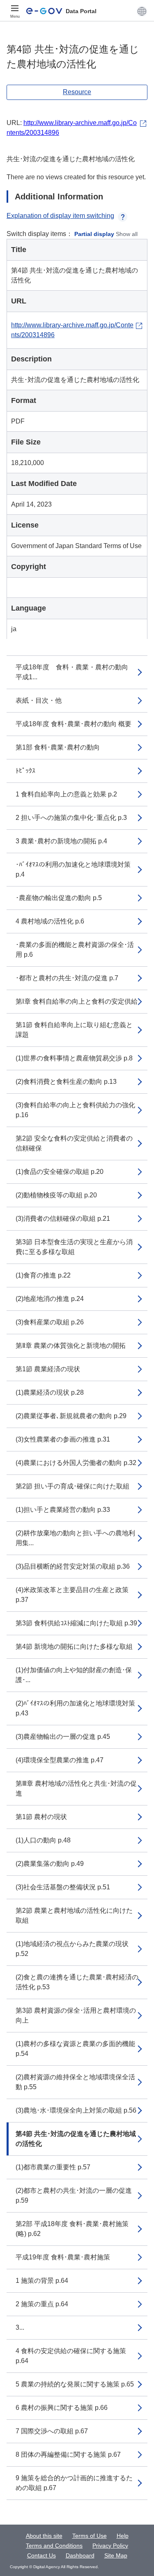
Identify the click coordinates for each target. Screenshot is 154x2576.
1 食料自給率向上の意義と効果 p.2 (66, 794)
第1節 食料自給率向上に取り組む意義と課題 (74, 1030)
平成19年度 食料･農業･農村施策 (63, 2257)
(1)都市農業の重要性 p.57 (53, 2167)
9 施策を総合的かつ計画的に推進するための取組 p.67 (74, 2483)
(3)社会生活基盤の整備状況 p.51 (63, 1887)
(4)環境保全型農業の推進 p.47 (60, 1760)
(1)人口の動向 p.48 (43, 1840)
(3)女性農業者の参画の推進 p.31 (63, 1439)
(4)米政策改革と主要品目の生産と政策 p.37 (72, 1595)
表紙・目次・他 (39, 700)
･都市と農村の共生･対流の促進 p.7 (67, 978)
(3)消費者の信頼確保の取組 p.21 (63, 1219)
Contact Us (41, 2555)
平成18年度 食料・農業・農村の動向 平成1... (75, 672)
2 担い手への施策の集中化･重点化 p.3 (71, 818)
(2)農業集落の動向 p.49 (50, 1864)
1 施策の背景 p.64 (42, 2281)
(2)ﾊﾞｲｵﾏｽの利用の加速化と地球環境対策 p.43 (75, 1708)
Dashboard (80, 2555)
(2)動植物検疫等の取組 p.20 (56, 1195)
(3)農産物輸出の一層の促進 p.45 (63, 1737)
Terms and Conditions (54, 2546)
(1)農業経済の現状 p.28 (50, 1392)
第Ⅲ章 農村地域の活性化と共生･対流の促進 (76, 1788)
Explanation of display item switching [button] (60, 216)
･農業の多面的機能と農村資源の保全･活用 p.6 (75, 950)
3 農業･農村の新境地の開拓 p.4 (61, 841)
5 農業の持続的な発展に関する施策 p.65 (75, 2384)
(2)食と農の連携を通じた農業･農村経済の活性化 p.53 (77, 1982)
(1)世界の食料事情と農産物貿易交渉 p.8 (74, 1058)
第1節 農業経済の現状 (48, 1369)
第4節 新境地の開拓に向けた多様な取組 (74, 1647)
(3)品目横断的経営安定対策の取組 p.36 (73, 1566)
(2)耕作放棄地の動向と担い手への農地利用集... (75, 1538)
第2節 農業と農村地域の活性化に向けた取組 (74, 1915)
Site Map (116, 2555)
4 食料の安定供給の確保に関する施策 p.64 (71, 2356)
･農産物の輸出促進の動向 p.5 (59, 898)
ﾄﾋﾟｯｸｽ (25, 771)
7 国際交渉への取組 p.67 (52, 2431)
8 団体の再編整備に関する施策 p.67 (68, 2454)
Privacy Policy (110, 2546)
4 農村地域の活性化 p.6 (50, 921)
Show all (127, 234)
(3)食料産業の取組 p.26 (50, 1322)
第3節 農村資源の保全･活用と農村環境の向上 (76, 2015)
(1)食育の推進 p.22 (43, 1275)
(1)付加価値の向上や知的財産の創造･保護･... (74, 1675)
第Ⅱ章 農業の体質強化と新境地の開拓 (71, 1346)
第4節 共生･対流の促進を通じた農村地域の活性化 (76, 2139)
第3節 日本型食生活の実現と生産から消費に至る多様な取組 (74, 1247)
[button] (142, 11)
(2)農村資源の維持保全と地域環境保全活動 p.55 (75, 2082)
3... (20, 2327)
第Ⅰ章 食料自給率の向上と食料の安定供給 (77, 1001)
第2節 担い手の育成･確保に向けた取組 (72, 1486)
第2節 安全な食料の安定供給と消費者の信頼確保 (74, 1143)
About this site (44, 2536)
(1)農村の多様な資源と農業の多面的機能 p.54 (75, 2049)
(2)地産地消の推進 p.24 (50, 1299)
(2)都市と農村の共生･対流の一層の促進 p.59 (74, 2195)
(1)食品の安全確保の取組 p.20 (60, 1172)
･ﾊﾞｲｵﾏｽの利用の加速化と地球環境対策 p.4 (73, 869)
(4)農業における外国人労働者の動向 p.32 (76, 1463)
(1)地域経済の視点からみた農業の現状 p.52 (72, 1949)
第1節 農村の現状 (41, 1817)
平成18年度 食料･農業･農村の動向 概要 (74, 724)
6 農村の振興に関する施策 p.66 (62, 2408)
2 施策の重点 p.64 (42, 2304)
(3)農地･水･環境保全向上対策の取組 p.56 (76, 2110)
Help (123, 2536)
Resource (77, 92)
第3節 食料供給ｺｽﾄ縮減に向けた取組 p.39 (76, 1623)
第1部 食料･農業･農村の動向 (58, 747)
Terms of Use (90, 2536)
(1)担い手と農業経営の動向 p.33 (63, 1510)
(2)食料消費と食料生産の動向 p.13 (66, 1082)
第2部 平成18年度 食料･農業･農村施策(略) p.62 (72, 2229)
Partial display (94, 234)
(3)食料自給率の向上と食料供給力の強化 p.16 (75, 1110)
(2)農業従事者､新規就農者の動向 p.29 (71, 1416)
